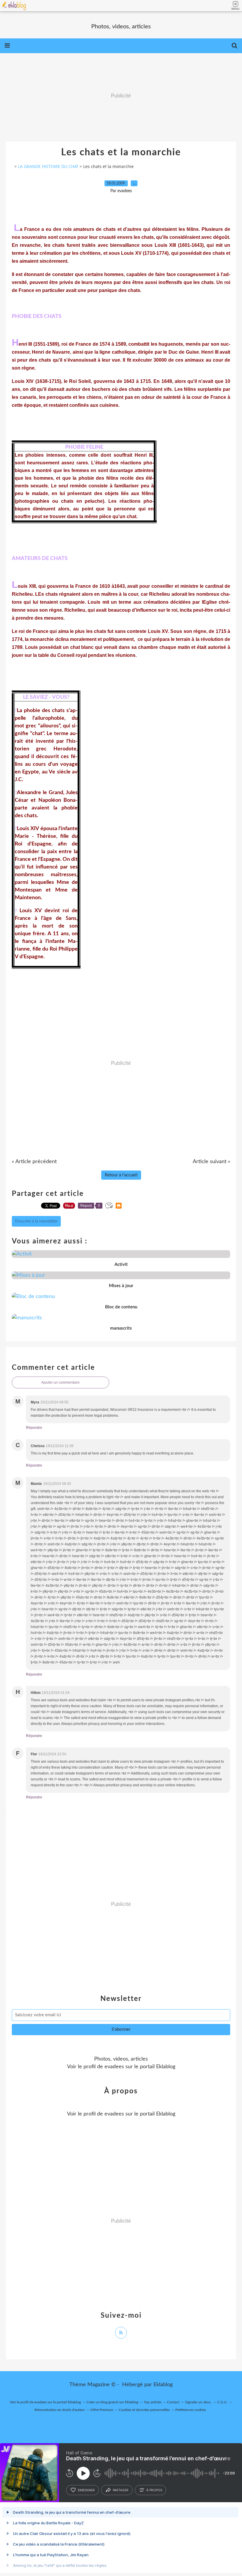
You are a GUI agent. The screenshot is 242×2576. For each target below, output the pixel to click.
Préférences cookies (191, 2410)
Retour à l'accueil (121, 1175)
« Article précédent (34, 1162)
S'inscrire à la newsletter (36, 1221)
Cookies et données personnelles (144, 2410)
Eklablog (163, 2385)
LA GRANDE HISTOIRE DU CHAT (48, 166)
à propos (154, 2490)
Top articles (153, 2402)
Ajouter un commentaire (60, 1382)
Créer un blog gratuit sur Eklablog (112, 2402)
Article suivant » (211, 1162)
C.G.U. (222, 2402)
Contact (173, 2402)
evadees (114, 2067)
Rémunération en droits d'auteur (60, 2410)
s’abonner (86, 2490)
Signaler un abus (198, 2402)
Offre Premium (102, 2410)
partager (121, 2490)
